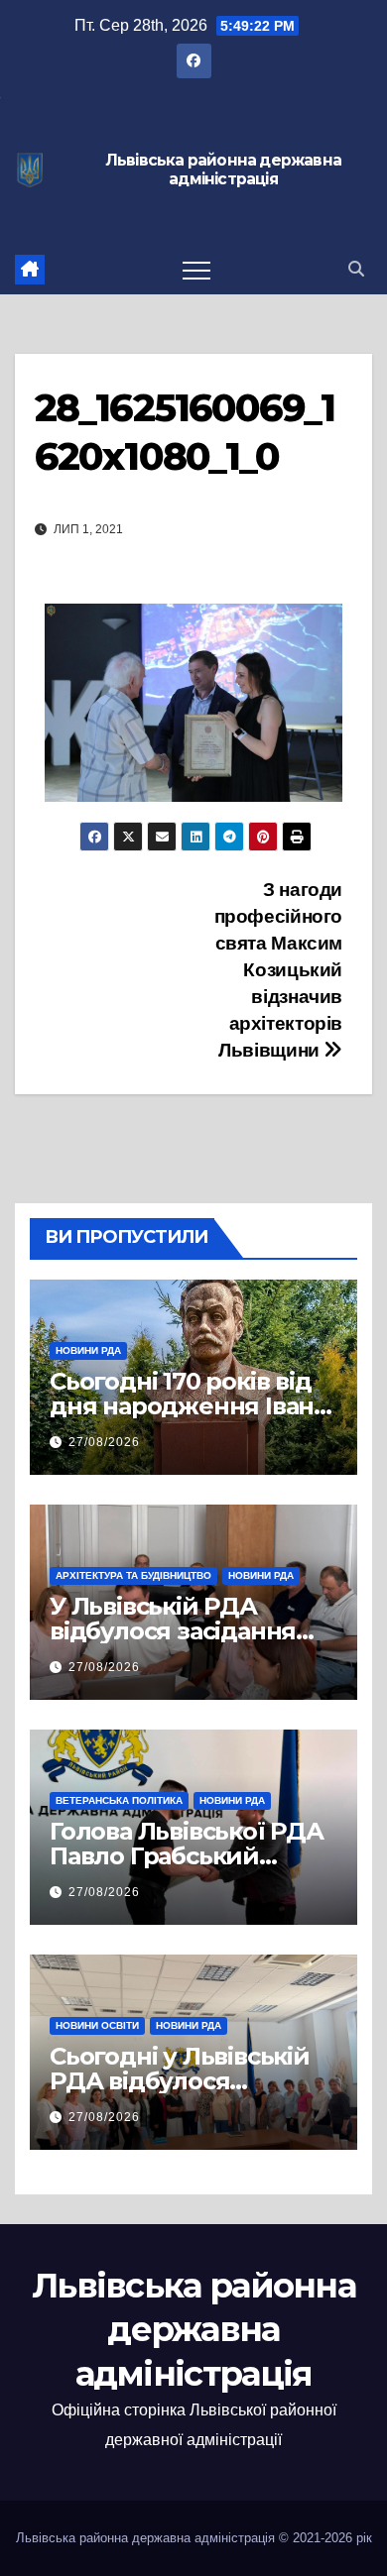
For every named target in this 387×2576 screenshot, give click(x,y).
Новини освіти (97, 2025)
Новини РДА (88, 1350)
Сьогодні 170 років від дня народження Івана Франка (188, 1406)
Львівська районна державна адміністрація (223, 170)
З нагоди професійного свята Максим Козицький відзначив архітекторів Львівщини (278, 970)
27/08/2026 (104, 1442)
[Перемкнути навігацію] (196, 270)
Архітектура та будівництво (133, 1575)
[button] (356, 269)
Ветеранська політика (119, 1800)
